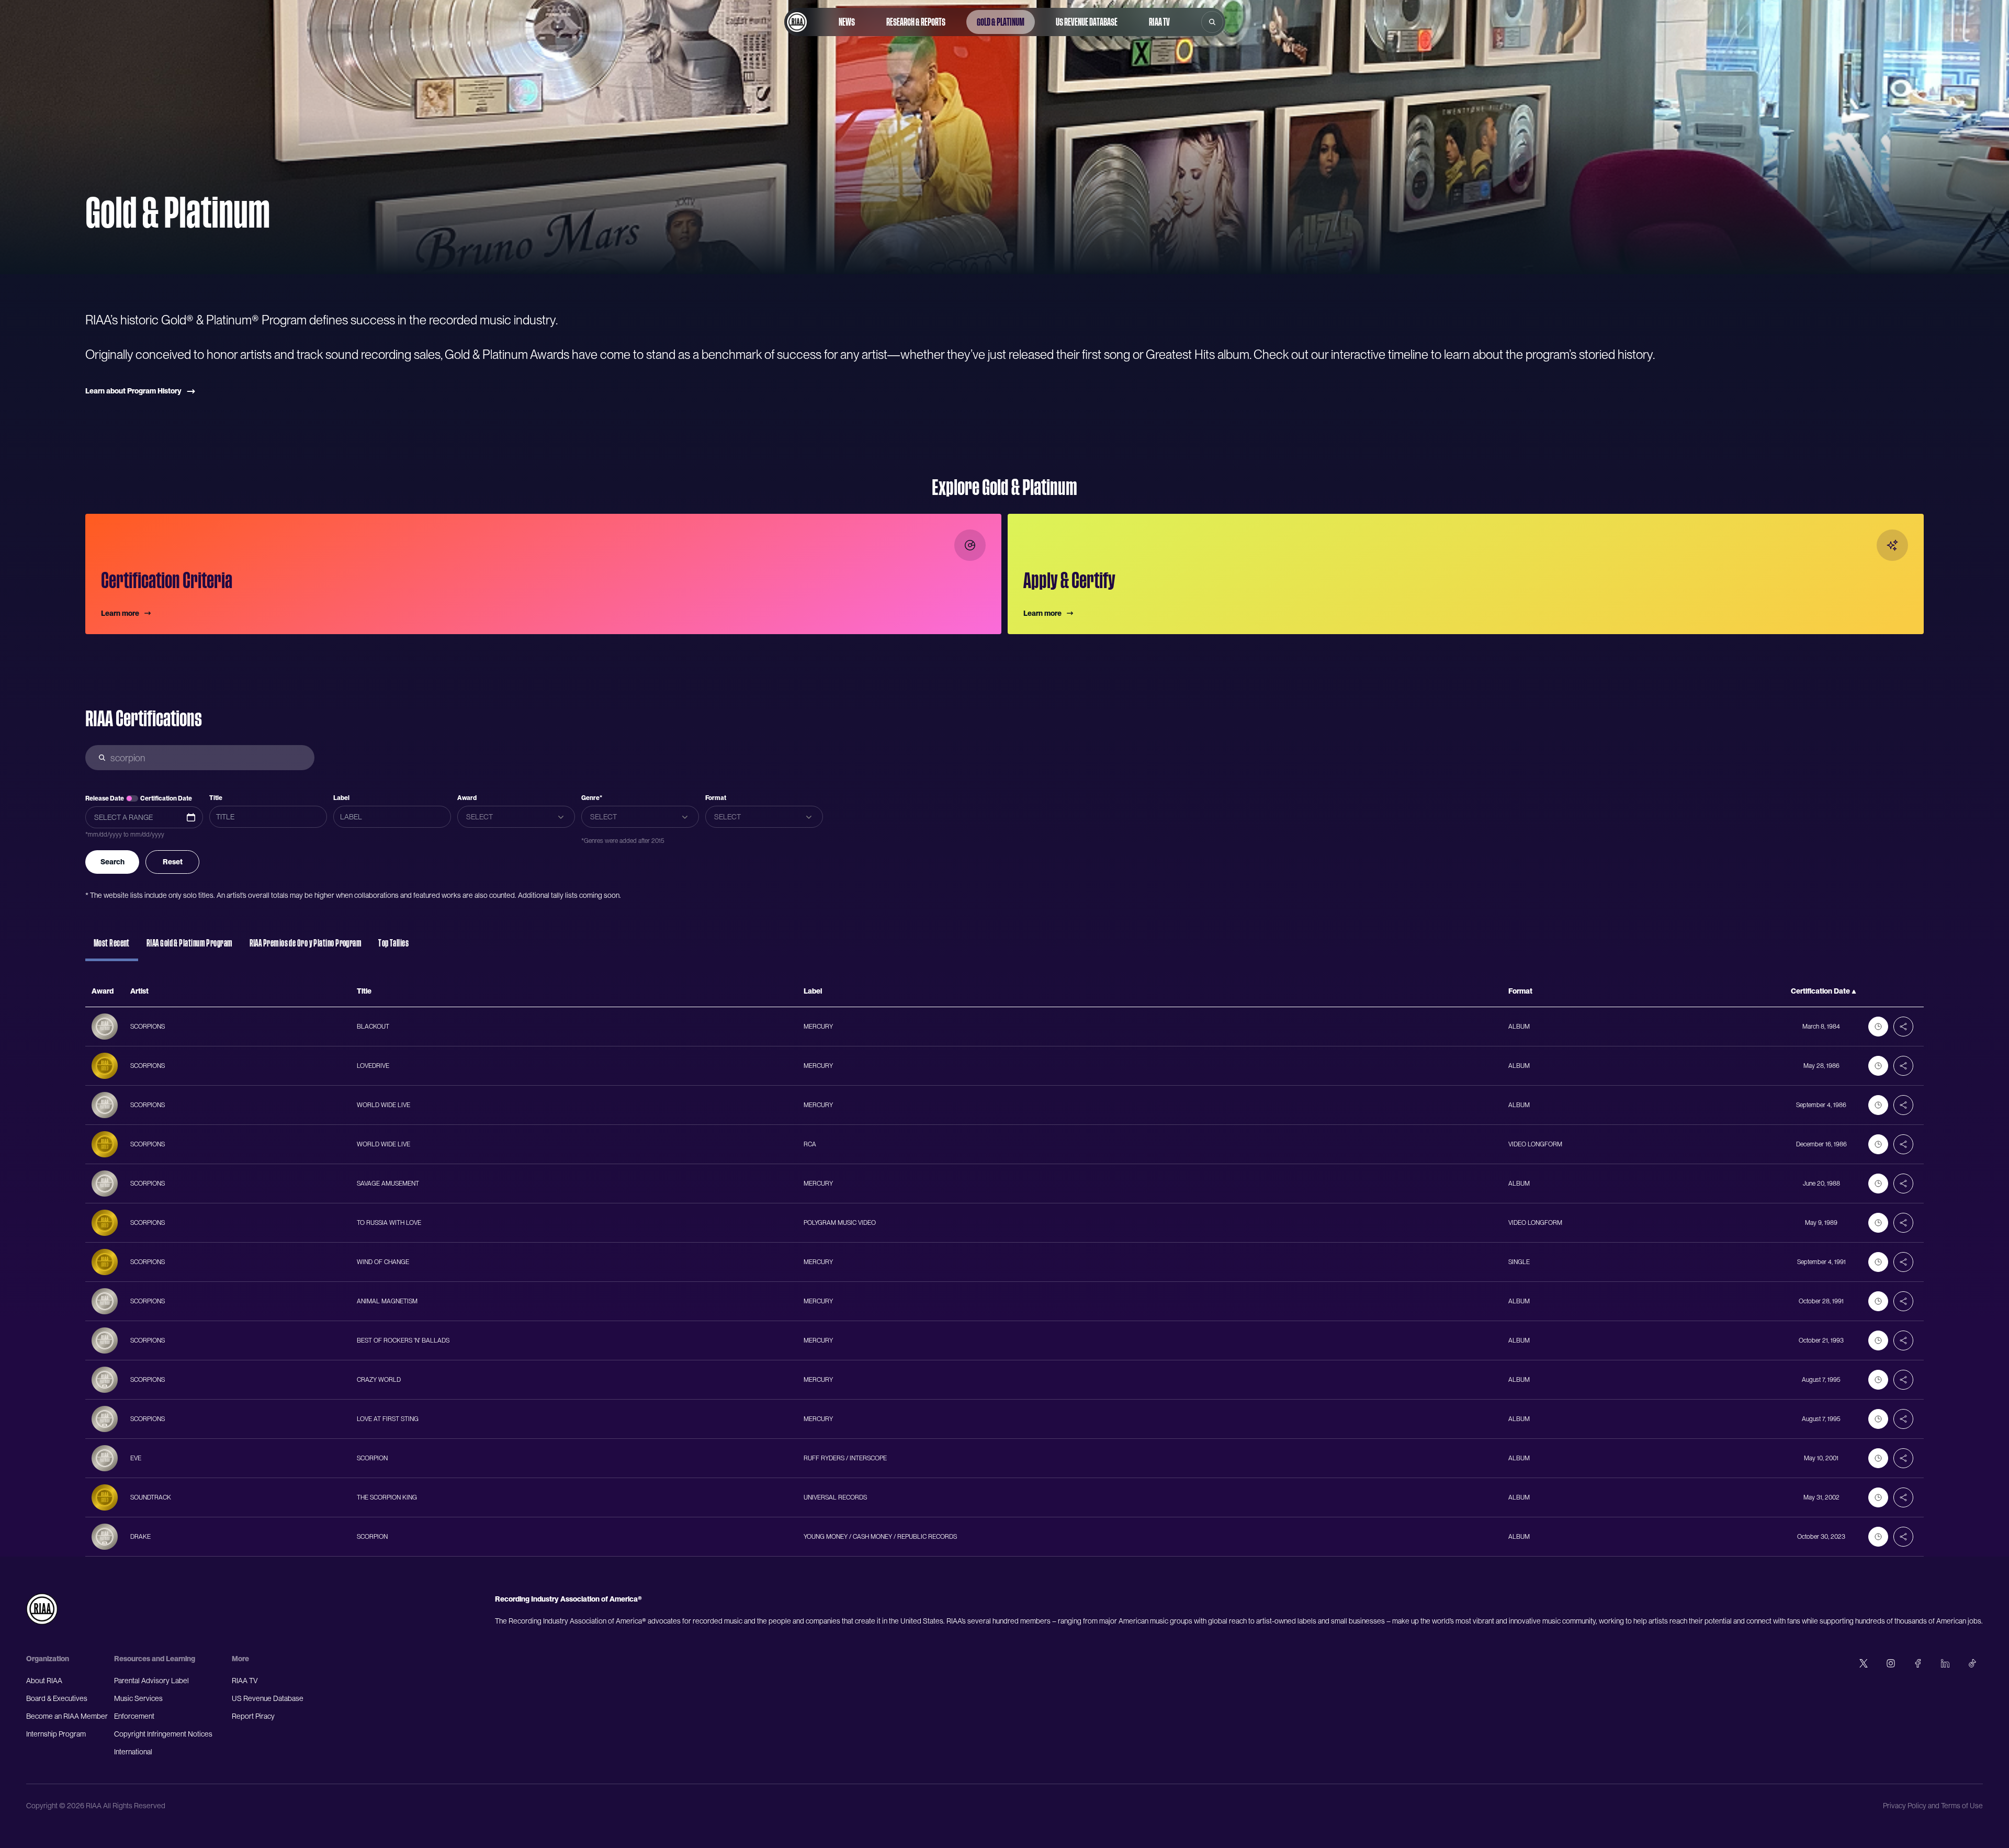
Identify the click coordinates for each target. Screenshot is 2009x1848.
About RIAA (44, 1681)
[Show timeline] (1878, 1027)
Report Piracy (253, 1716)
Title (216, 798)
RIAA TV (1159, 22)
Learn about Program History (133, 391)
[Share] (1903, 1027)
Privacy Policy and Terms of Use (1933, 1806)
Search (112, 862)
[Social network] (1864, 1663)
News (847, 22)
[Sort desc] (1854, 991)
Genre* (592, 798)
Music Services (138, 1698)
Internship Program (56, 1734)
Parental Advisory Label (151, 1681)
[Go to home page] (797, 22)
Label (341, 798)
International (133, 1752)
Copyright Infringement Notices (163, 1734)
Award (467, 798)
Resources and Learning (155, 1659)
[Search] (1212, 22)
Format (716, 798)
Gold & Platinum (1001, 22)
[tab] (112, 948)
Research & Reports (916, 22)
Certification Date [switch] (166, 798)
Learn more (120, 613)
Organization (48, 1659)
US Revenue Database (1087, 22)
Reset (173, 862)
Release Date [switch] (105, 798)
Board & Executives (57, 1698)
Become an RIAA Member (67, 1716)
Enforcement (134, 1716)
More (240, 1659)
